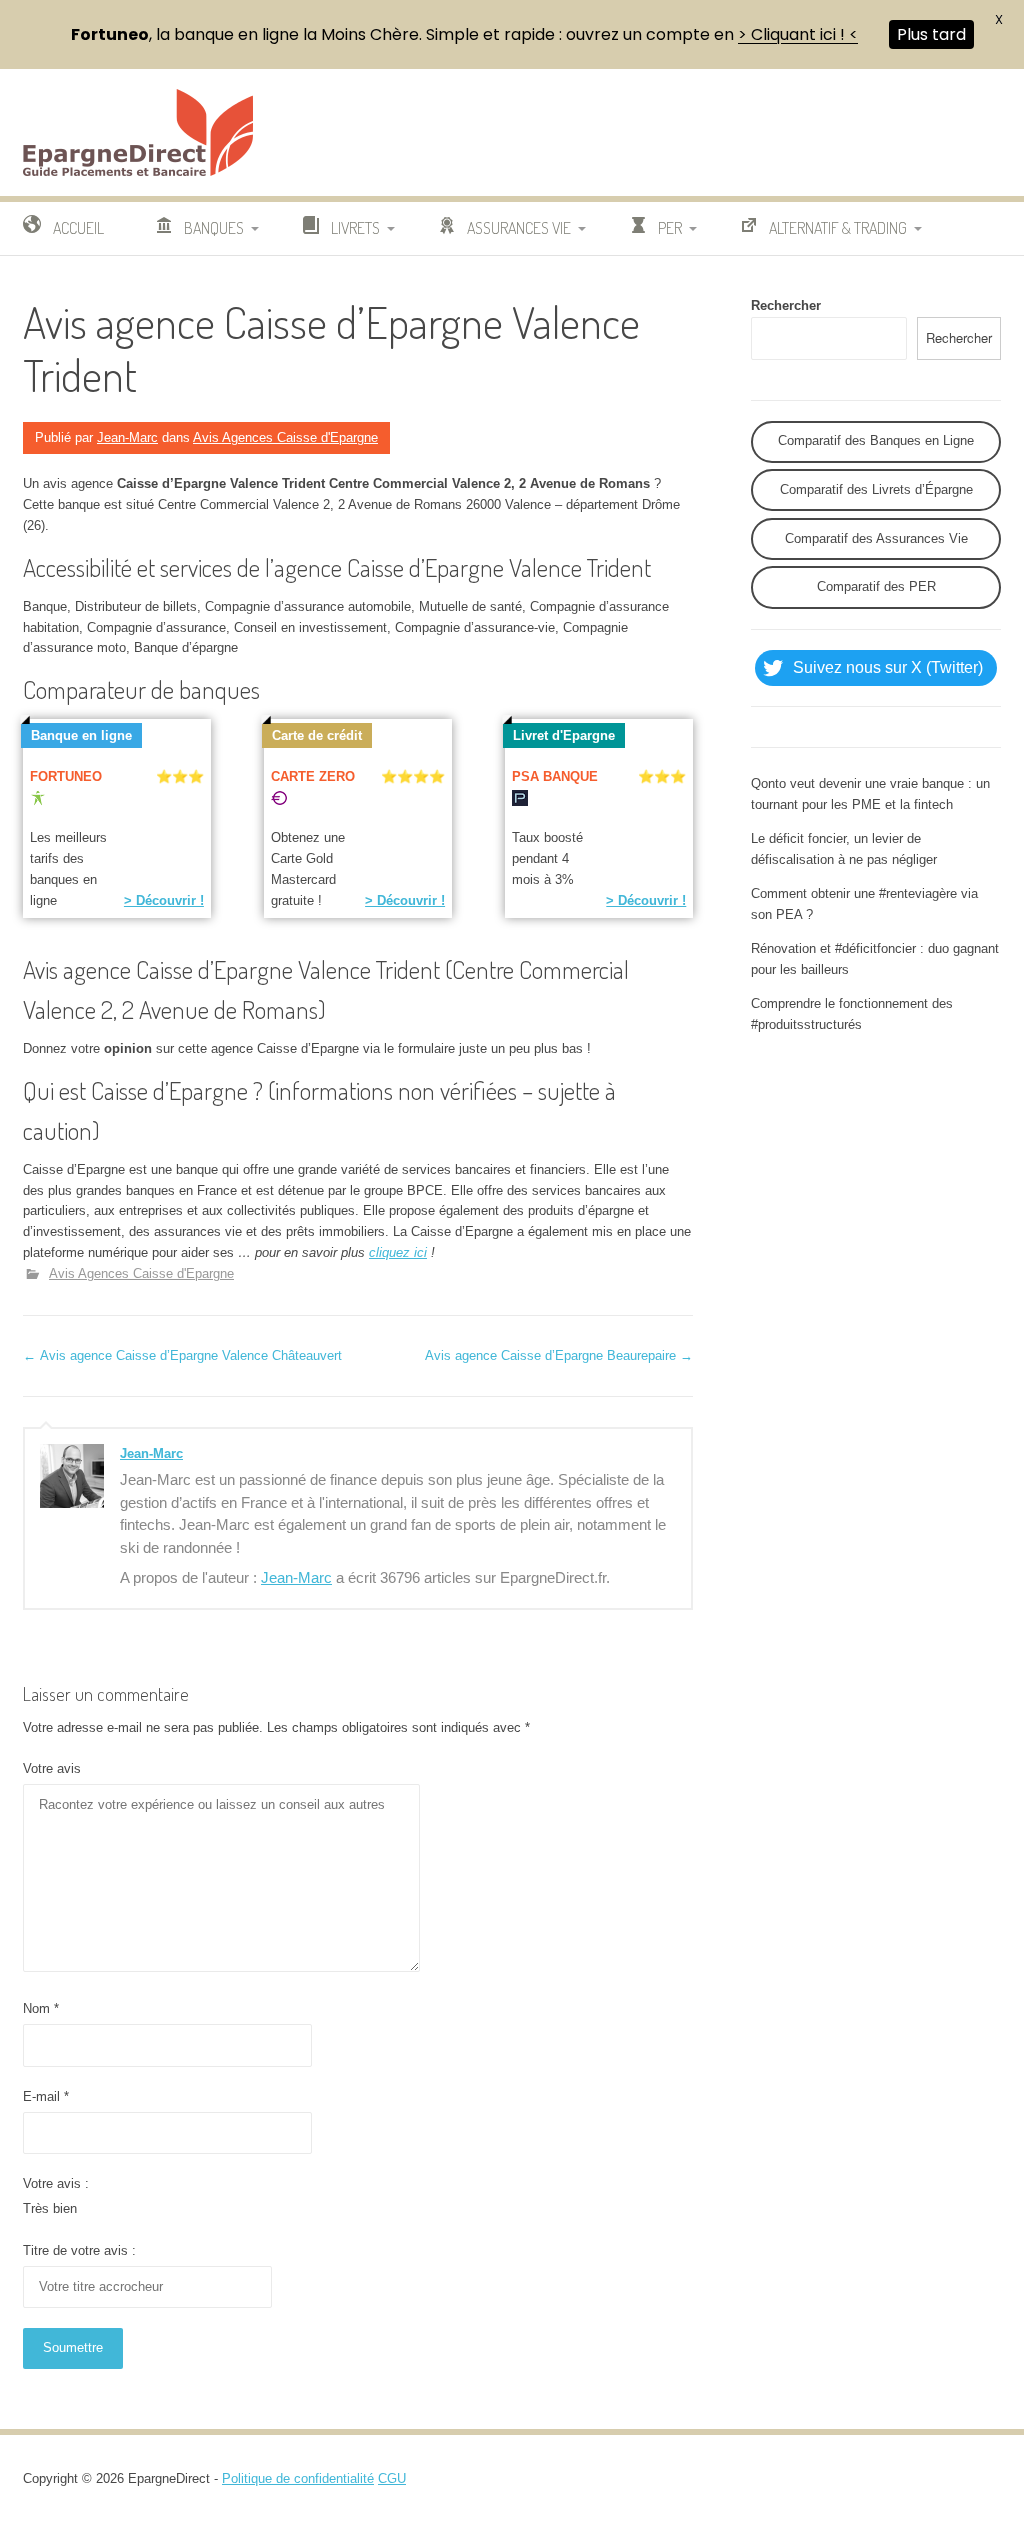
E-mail (46, 2096)
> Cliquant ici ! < (798, 34)
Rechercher (786, 305)
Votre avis (52, 1768)
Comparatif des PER (876, 586)
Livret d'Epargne (564, 735)
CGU (392, 2478)
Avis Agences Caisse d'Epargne (285, 437)
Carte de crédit (317, 735)
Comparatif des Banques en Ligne (876, 440)
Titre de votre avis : (79, 2250)
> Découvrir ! (164, 900)
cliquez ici (398, 1252)
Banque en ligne (81, 735)
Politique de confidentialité (298, 2478)
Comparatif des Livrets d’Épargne (876, 489)
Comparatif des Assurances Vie (876, 538)
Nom (41, 2008)
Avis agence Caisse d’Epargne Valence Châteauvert (182, 1355)
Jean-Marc (127, 437)
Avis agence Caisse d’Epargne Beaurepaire (559, 1355)
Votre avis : (56, 2183)
